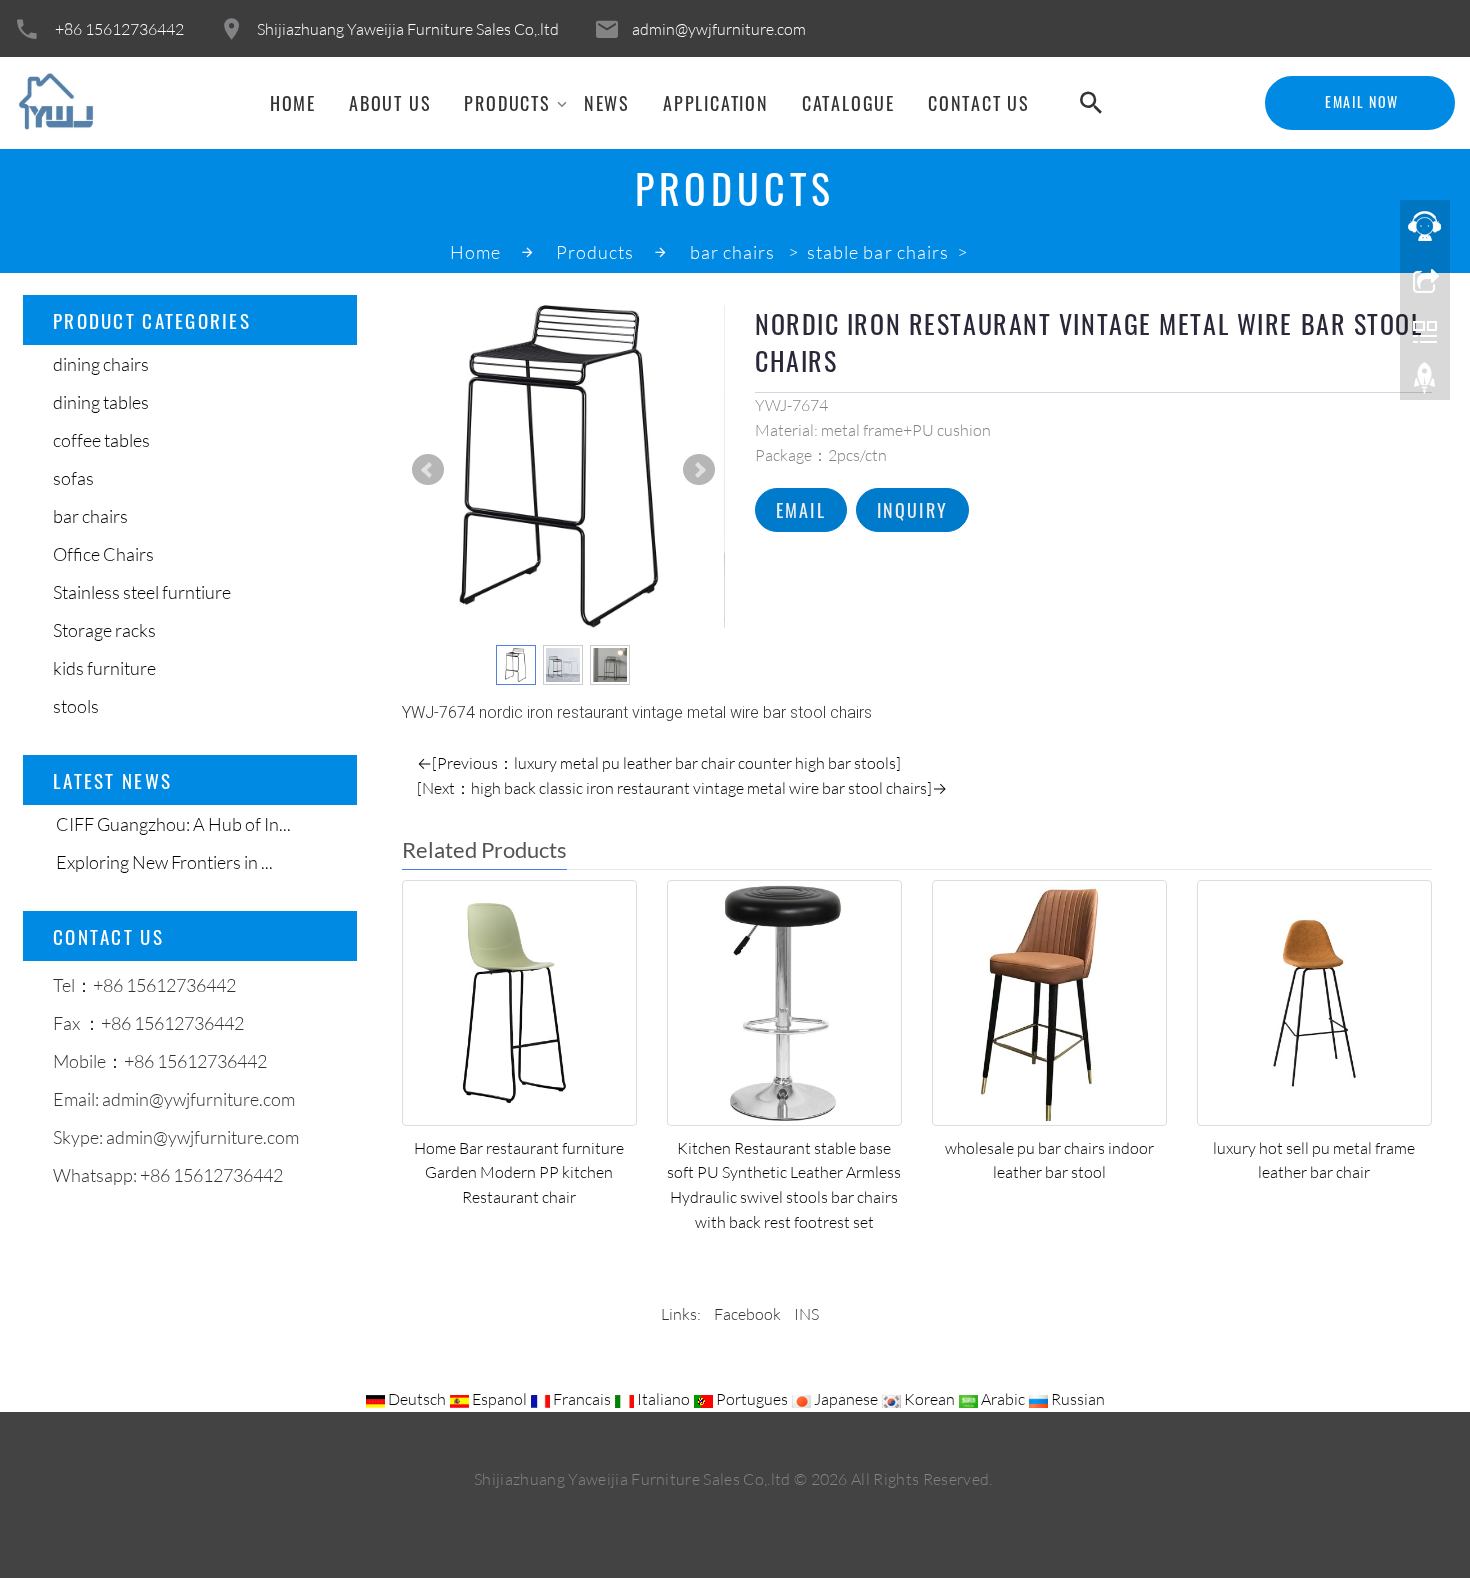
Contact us (979, 103)
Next (699, 470)
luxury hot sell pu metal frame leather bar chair (1314, 1160)
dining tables (101, 402)
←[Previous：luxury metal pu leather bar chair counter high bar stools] (659, 763)
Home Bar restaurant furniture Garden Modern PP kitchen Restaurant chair (519, 1173)
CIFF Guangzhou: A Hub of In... (172, 824)
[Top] (1425, 383)
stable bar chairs (880, 252)
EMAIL (801, 510)
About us (390, 103)
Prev (428, 470)
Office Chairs (103, 554)
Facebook (747, 1314)
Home (293, 103)
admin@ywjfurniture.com (719, 29)
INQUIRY (912, 510)
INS (806, 1314)
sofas (73, 478)
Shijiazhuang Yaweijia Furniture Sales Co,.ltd (408, 29)
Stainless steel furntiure (142, 592)
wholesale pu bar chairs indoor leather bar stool (1049, 1160)
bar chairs (735, 252)
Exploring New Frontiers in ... (163, 862)
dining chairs (101, 364)
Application (716, 103)
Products (507, 103)
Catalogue (848, 103)
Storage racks (104, 630)
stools (76, 706)
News (607, 103)
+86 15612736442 (119, 29)
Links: (681, 1314)
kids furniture (104, 668)
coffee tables (101, 440)
